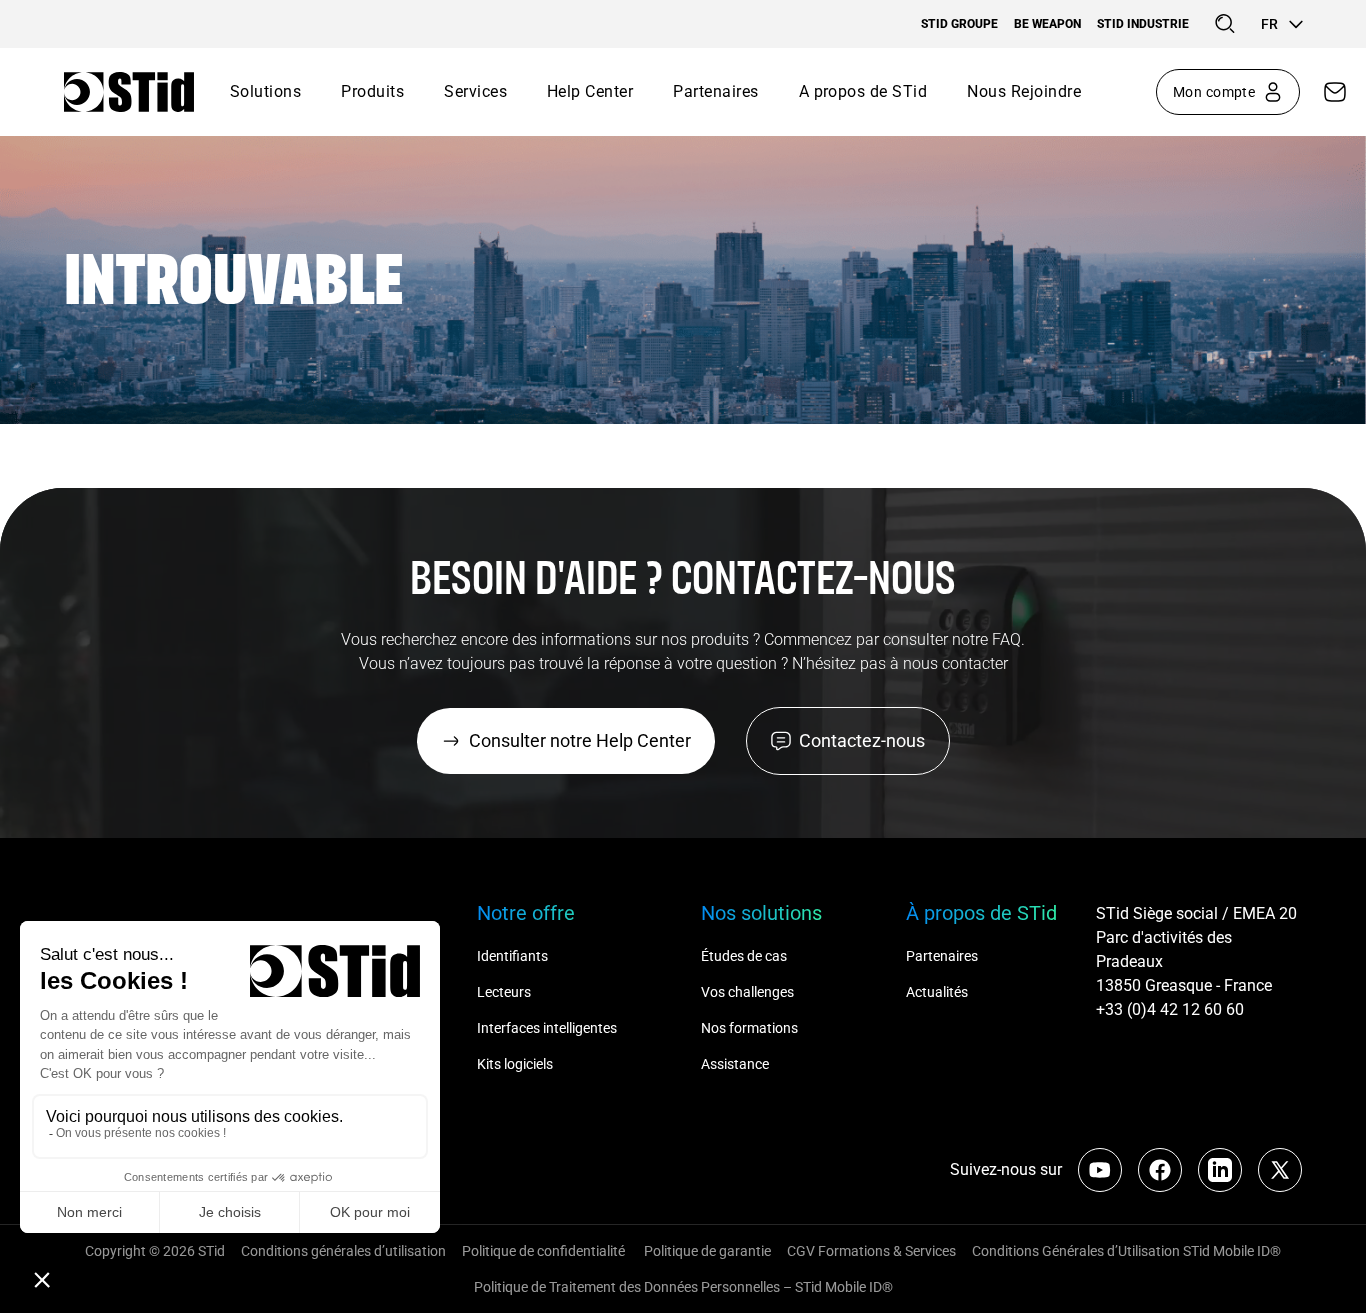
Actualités (937, 992)
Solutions (265, 91)
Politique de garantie (707, 1251)
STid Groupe (959, 24)
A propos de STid (863, 91)
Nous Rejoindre (1024, 91)
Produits (372, 91)
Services (475, 91)
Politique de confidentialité (545, 1251)
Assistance (735, 1064)
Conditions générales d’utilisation (343, 1251)
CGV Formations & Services (871, 1251)
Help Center (590, 91)
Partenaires (715, 91)
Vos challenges (747, 992)
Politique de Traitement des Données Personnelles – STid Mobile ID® (683, 1287)
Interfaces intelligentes (547, 1028)
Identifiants (512, 956)
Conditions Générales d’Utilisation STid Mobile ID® (1126, 1251)
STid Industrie (1143, 24)
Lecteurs (504, 992)
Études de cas (744, 956)
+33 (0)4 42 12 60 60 (1170, 1009)
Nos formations (749, 1028)
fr (1269, 24)
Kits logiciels (515, 1064)
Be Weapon (1047, 24)
